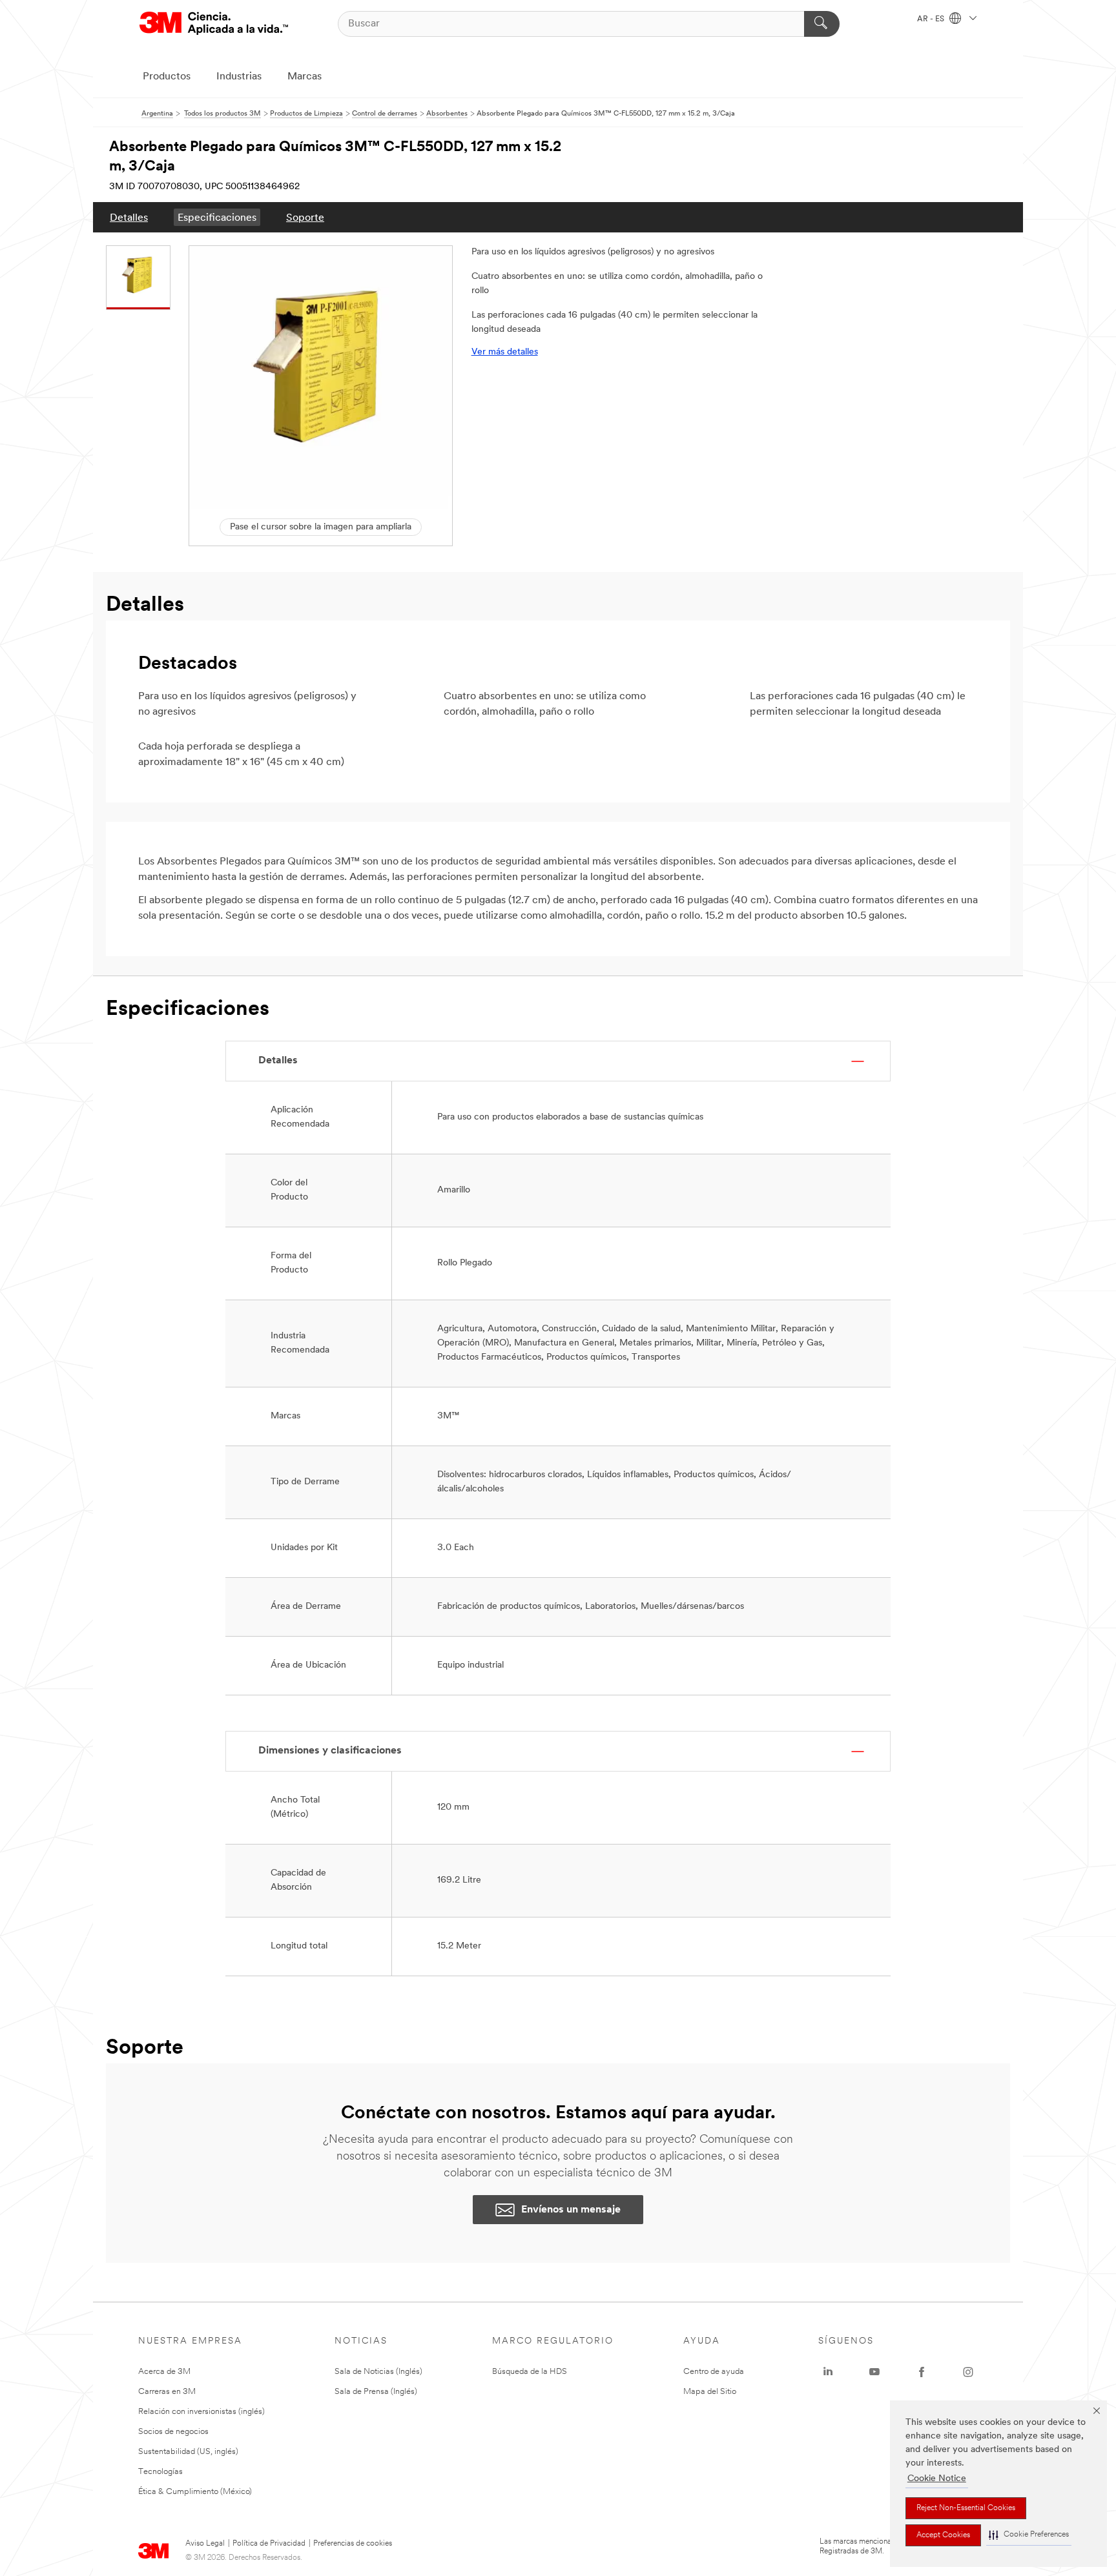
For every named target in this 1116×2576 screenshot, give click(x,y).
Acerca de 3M (164, 2372)
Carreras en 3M (167, 2392)
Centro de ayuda (714, 2372)
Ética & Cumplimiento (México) (195, 2492)
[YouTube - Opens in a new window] (874, 2372)
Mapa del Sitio (710, 2392)
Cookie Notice (937, 2479)
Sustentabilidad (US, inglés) (188, 2452)
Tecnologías (160, 2472)
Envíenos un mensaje (571, 2210)
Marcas (305, 77)
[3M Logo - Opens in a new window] (214, 24)
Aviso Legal (205, 2544)
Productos (167, 77)
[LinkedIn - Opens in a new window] (828, 2372)
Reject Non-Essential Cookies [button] (966, 2508)
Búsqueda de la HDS (530, 2372)
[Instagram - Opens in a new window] (968, 2372)
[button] (1029, 2535)
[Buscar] (822, 24)
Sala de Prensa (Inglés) (376, 2392)
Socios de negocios (173, 2432)
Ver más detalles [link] (505, 352)
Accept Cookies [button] (943, 2535)
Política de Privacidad (269, 2544)
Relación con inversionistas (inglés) (201, 2412)
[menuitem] (129, 217)
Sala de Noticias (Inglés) (378, 2372)
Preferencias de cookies (353, 2544)
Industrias (239, 77)
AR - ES (932, 19)
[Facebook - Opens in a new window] (922, 2372)
